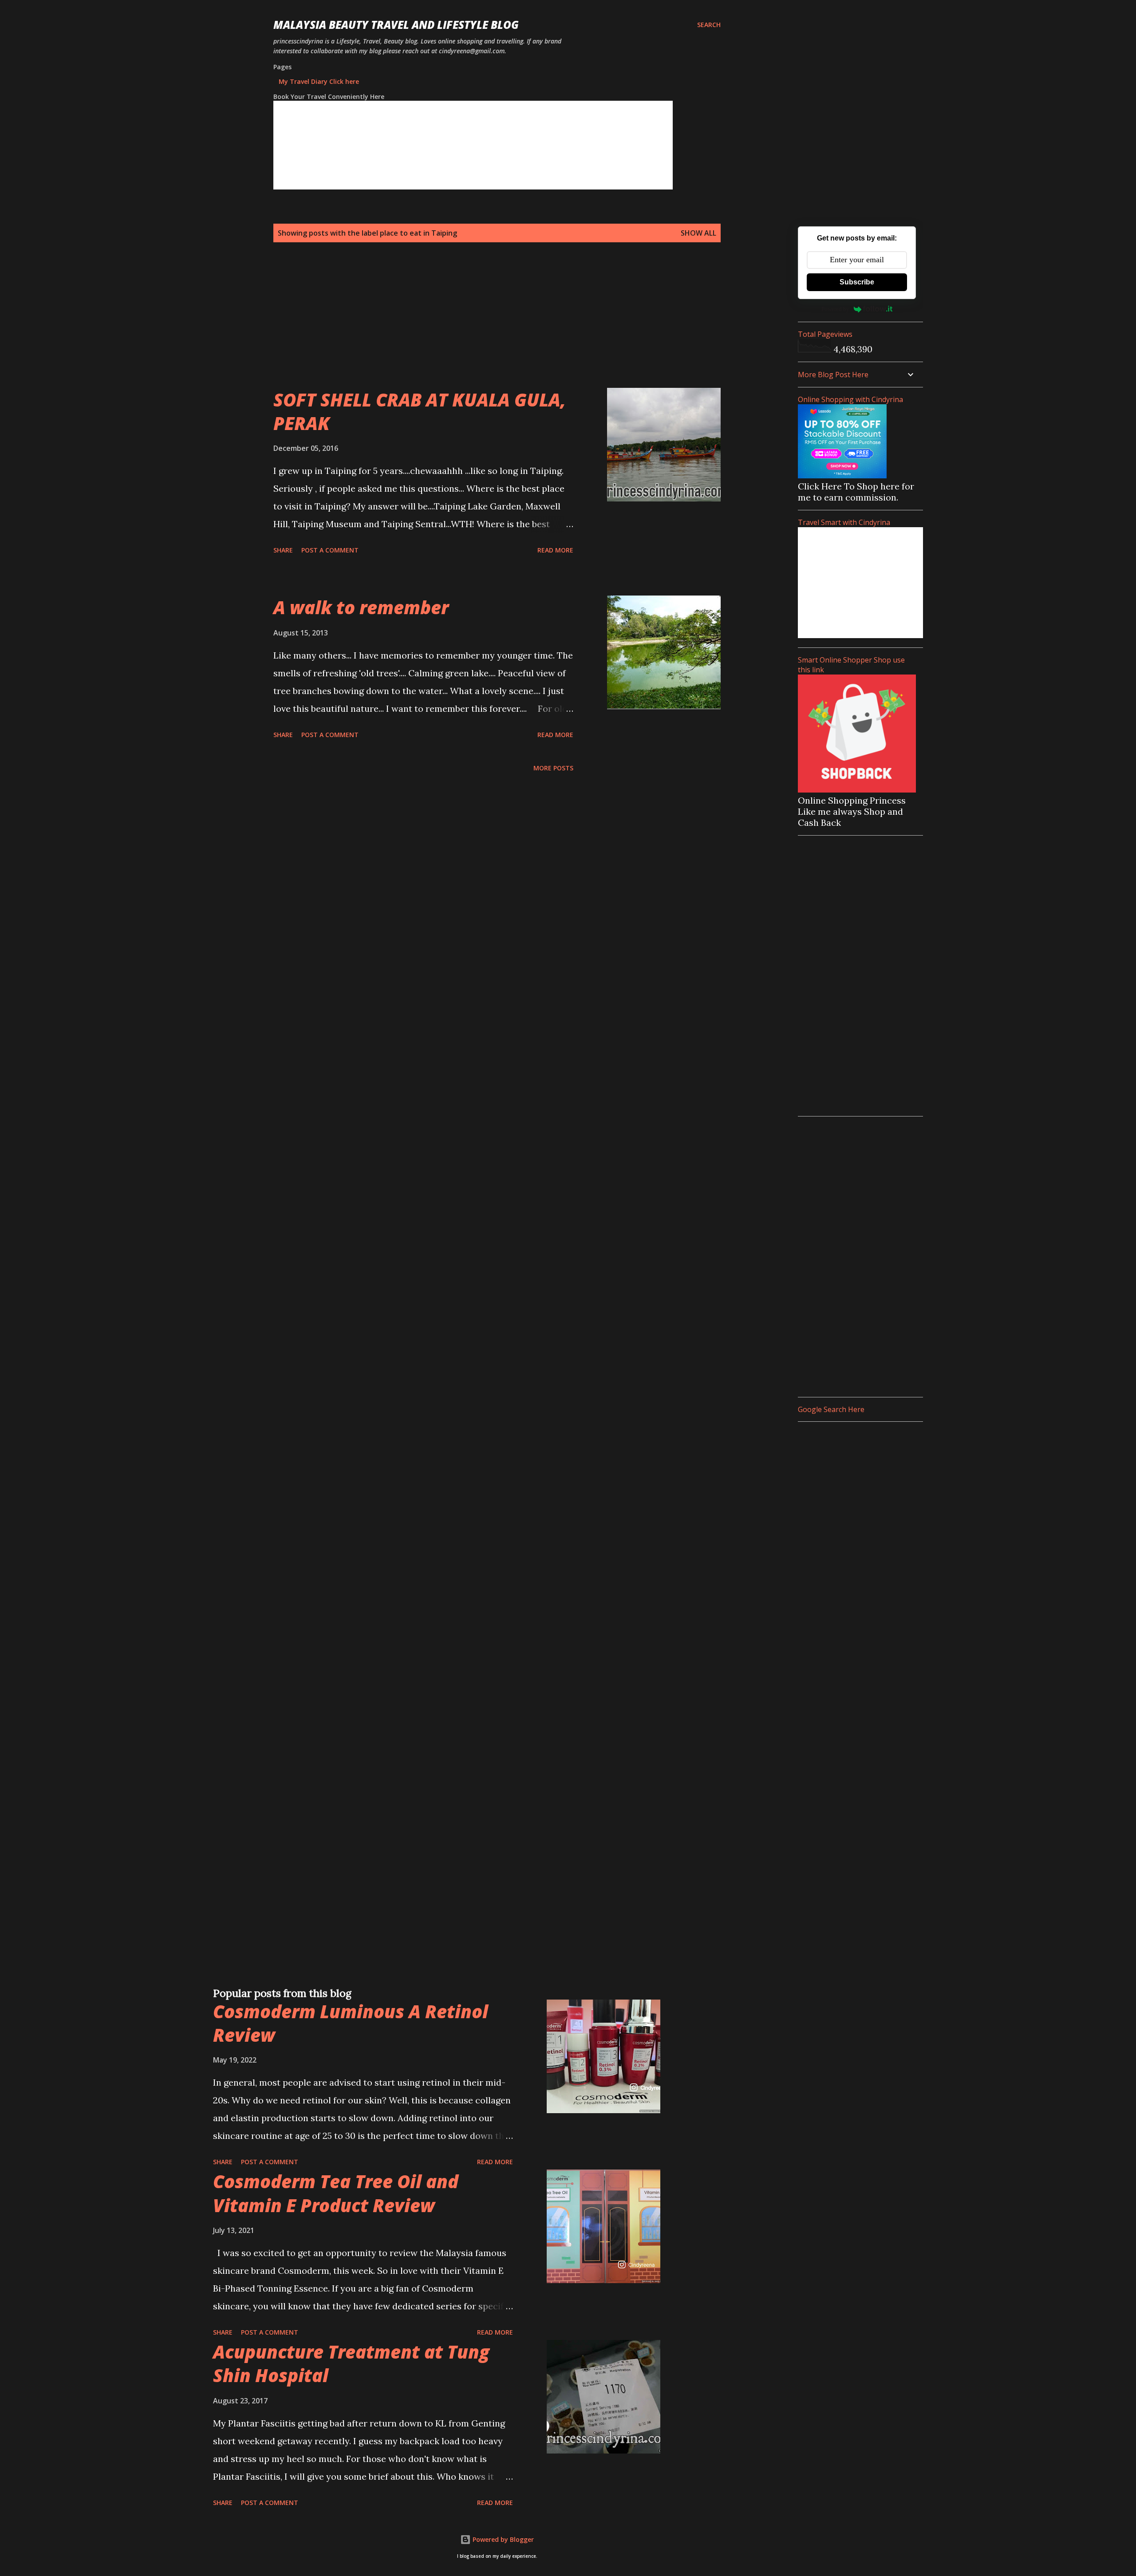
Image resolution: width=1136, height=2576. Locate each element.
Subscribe (857, 282)
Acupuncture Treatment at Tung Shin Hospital (351, 2363)
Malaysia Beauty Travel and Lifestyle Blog (396, 25)
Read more (555, 550)
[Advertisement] (479, 326)
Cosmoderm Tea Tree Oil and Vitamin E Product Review (336, 2193)
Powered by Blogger (502, 2539)
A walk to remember (361, 607)
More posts (553, 768)
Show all (698, 233)
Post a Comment (330, 550)
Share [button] (283, 550)
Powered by (835, 309)
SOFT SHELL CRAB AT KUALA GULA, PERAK (420, 411)
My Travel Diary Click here (319, 81)
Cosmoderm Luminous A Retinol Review (351, 2023)
